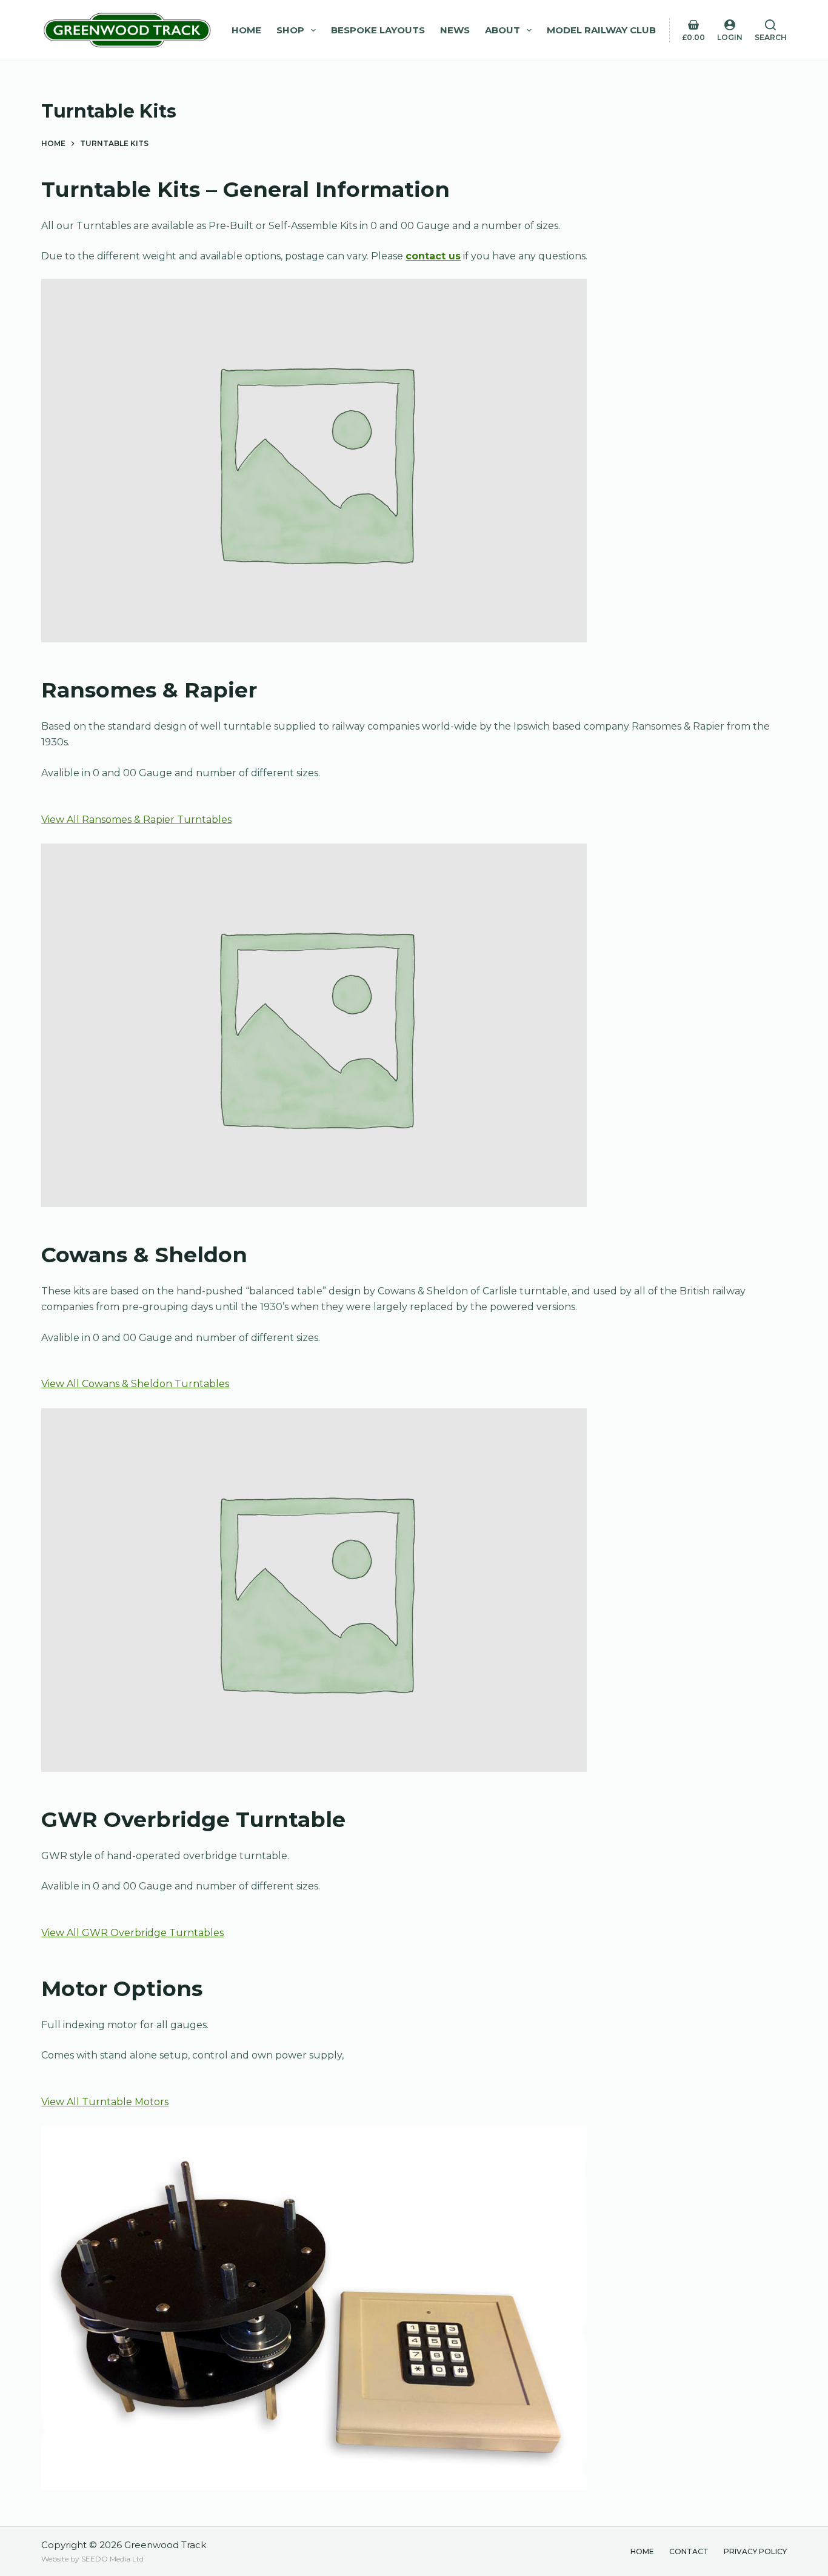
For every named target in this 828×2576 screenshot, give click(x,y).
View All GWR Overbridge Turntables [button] (132, 1933)
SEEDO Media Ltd (112, 2559)
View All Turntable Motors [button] (105, 2102)
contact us (433, 256)
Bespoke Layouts (378, 30)
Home (246, 30)
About (502, 30)
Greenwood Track (165, 2545)
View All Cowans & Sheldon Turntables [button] (135, 1384)
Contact (689, 2551)
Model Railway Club (601, 30)
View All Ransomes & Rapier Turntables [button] (136, 820)
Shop (290, 30)
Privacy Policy (755, 2551)
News (455, 30)
